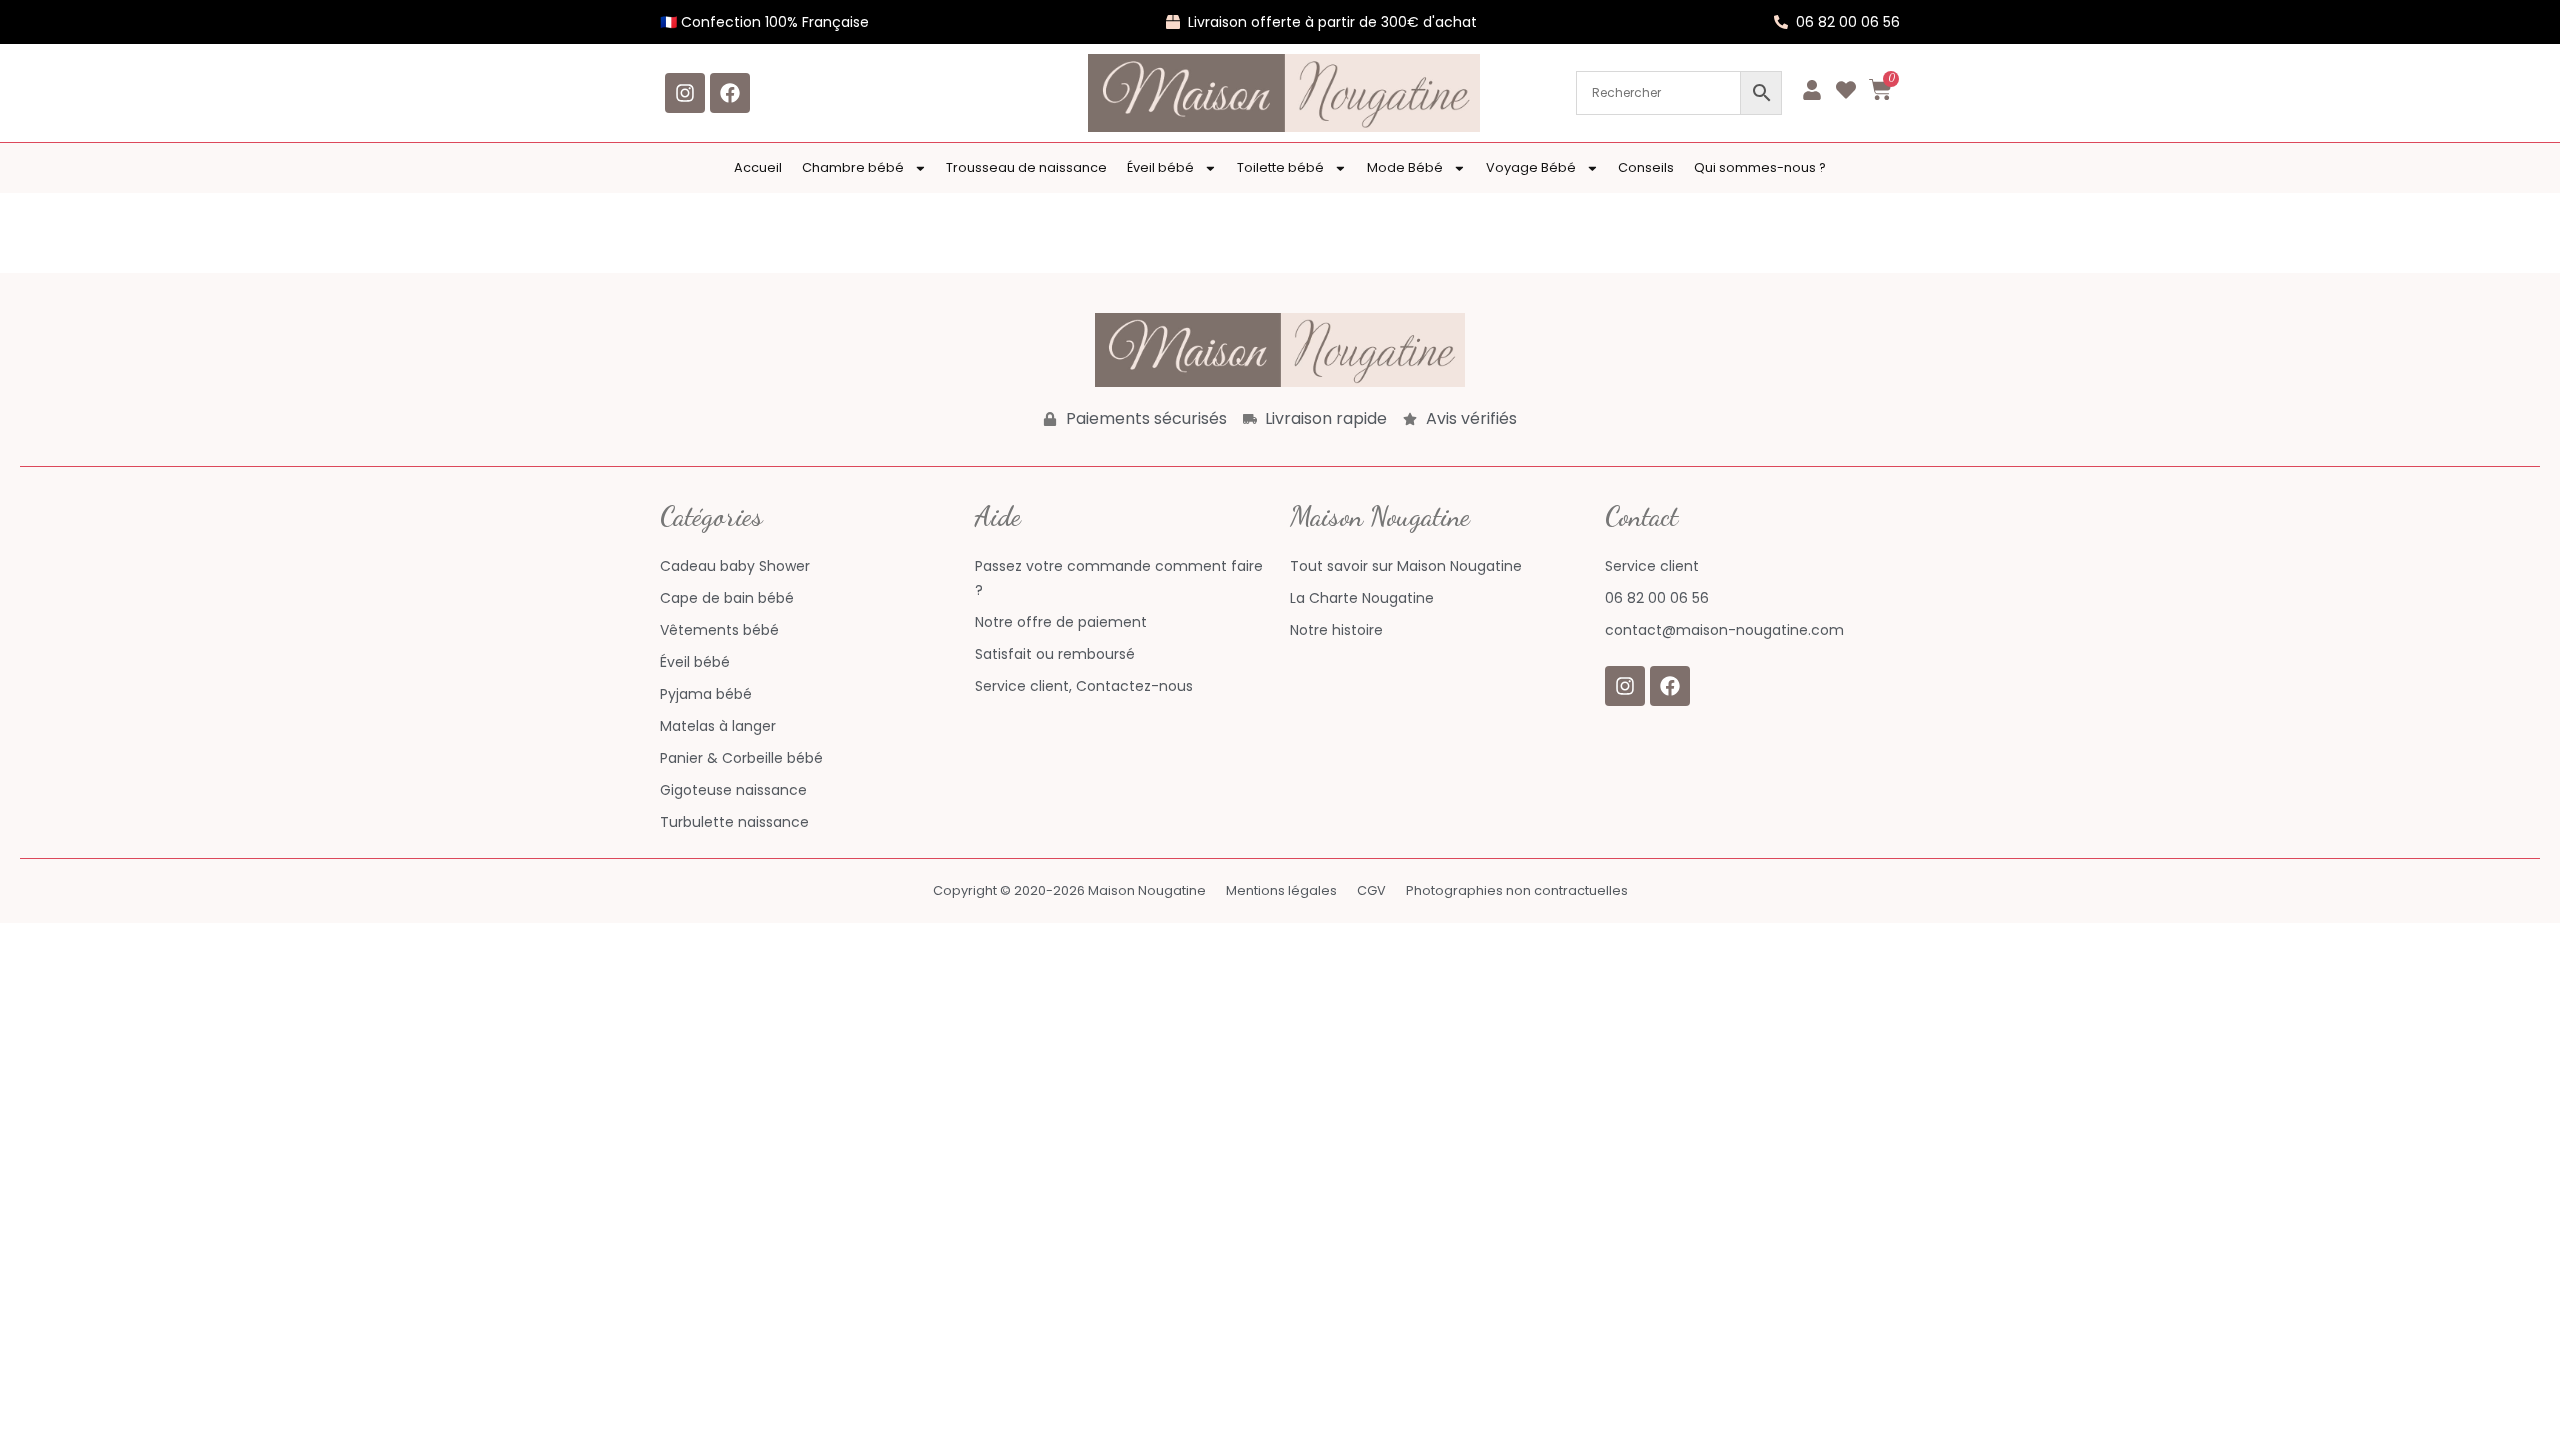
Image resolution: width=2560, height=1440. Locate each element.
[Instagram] (685, 93)
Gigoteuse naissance (733, 790)
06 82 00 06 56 (1657, 598)
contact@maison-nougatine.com (1724, 630)
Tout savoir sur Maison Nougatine (1406, 566)
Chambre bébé (853, 167)
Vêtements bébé (719, 630)
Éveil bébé (1160, 167)
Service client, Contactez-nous (1084, 686)
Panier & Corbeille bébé (741, 758)
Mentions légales (1281, 890)
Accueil (758, 167)
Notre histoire (1336, 630)
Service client (1652, 566)
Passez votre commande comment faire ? (1119, 578)
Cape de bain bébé (727, 598)
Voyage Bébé (1531, 167)
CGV (1371, 890)
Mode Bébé (1405, 167)
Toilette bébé (1280, 167)
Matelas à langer (718, 726)
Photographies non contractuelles (1517, 890)
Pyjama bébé (706, 694)
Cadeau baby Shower (735, 566)
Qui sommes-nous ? (1760, 167)
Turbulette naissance (734, 822)
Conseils (1646, 167)
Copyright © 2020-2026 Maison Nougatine (1069, 890)
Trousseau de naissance (1026, 167)
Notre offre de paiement (1061, 622)
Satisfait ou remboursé (1055, 654)
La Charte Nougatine (1362, 598)
